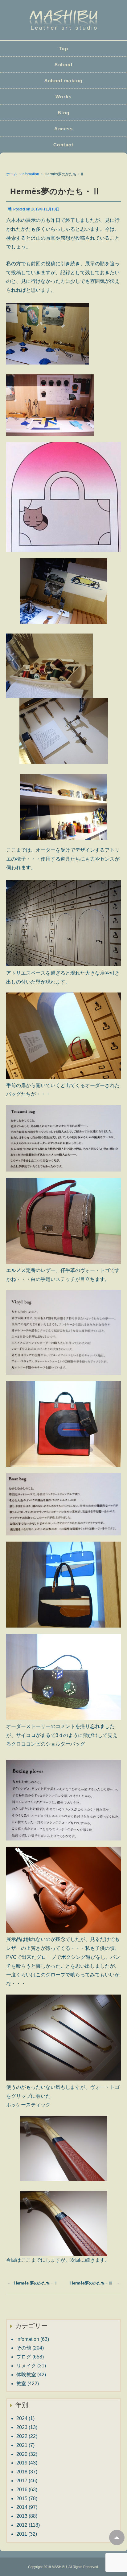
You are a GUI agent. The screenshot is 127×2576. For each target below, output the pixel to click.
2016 (22, 2490)
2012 (22, 2525)
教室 (21, 2384)
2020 (22, 2454)
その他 (24, 2348)
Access (63, 129)
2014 (22, 2507)
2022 (22, 2436)
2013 (22, 2516)
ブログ (24, 2357)
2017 (22, 2481)
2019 (22, 2463)
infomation (30, 174)
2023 (22, 2427)
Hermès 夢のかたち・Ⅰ (36, 2283)
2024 (22, 2418)
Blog (64, 113)
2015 (22, 2499)
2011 (22, 2534)
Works (64, 97)
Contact (63, 145)
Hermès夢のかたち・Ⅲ (92, 2283)
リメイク (26, 2366)
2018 (22, 2472)
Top (64, 49)
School (63, 65)
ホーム (12, 174)
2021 (22, 2445)
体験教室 (26, 2375)
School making (63, 81)
